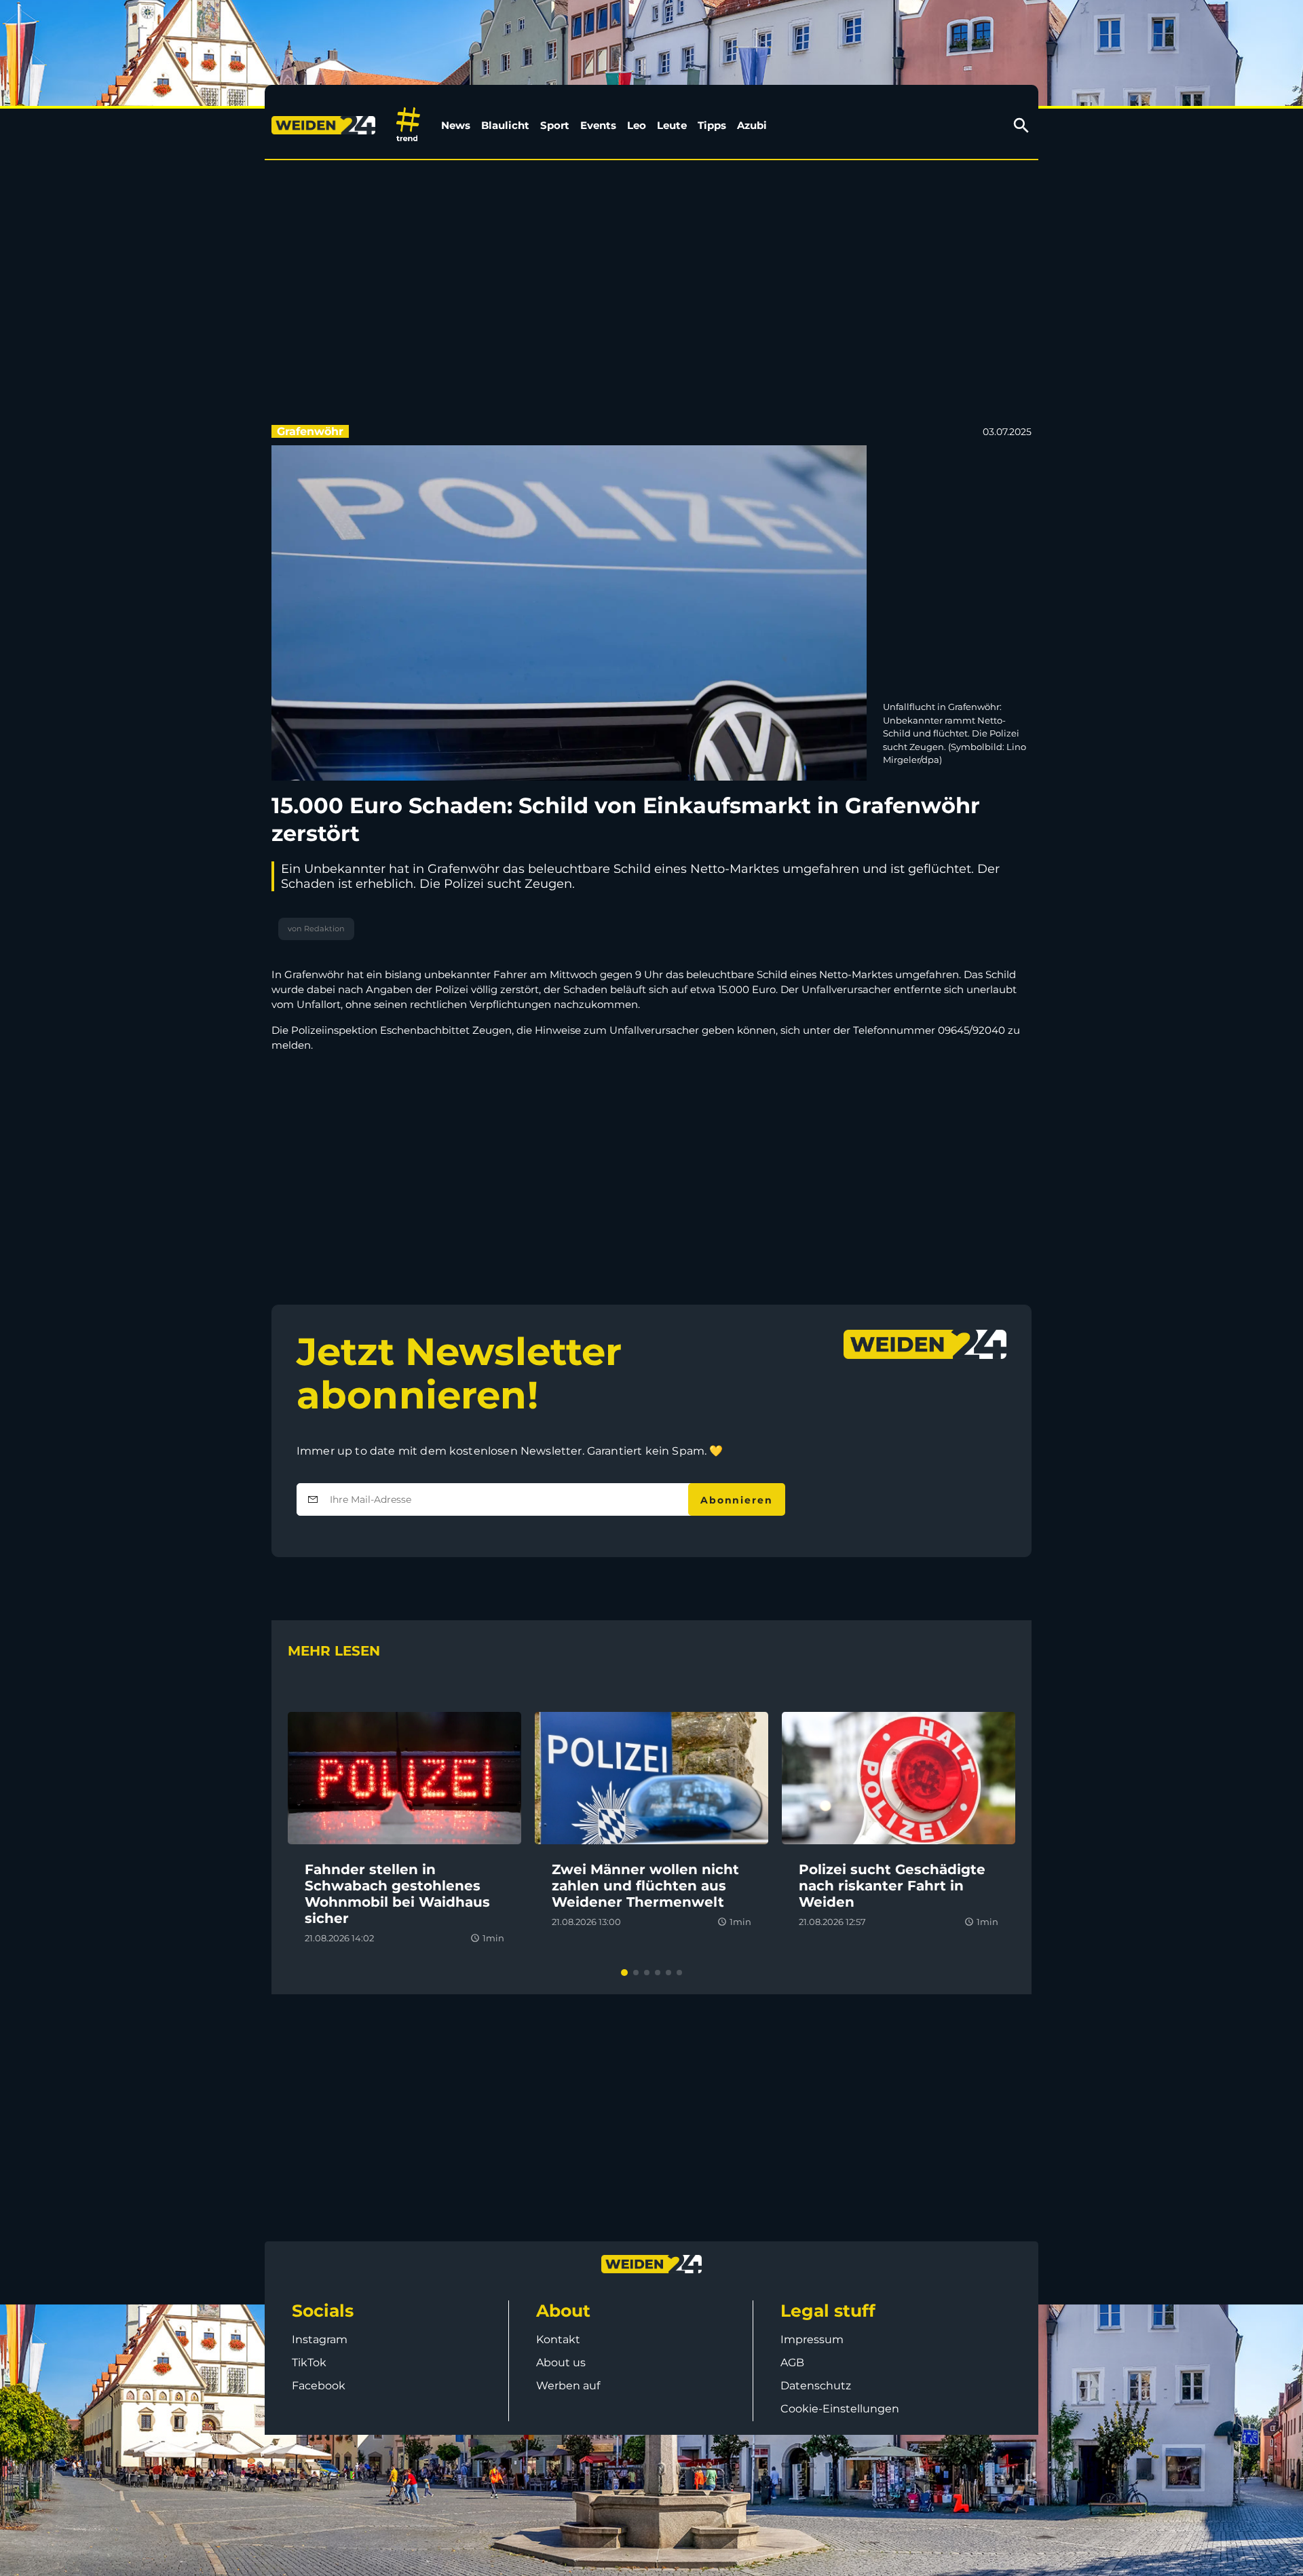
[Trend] (408, 125)
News (456, 125)
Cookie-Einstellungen (840, 2409)
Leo (637, 125)
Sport (555, 125)
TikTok (309, 2363)
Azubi (752, 125)
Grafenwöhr (310, 431)
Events (598, 125)
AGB (792, 2363)
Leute (672, 125)
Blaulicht (505, 125)
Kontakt (558, 2339)
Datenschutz (816, 2386)
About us (561, 2363)
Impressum (812, 2339)
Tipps (712, 125)
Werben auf (568, 2386)
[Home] (326, 126)
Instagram (320, 2339)
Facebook (319, 2386)
